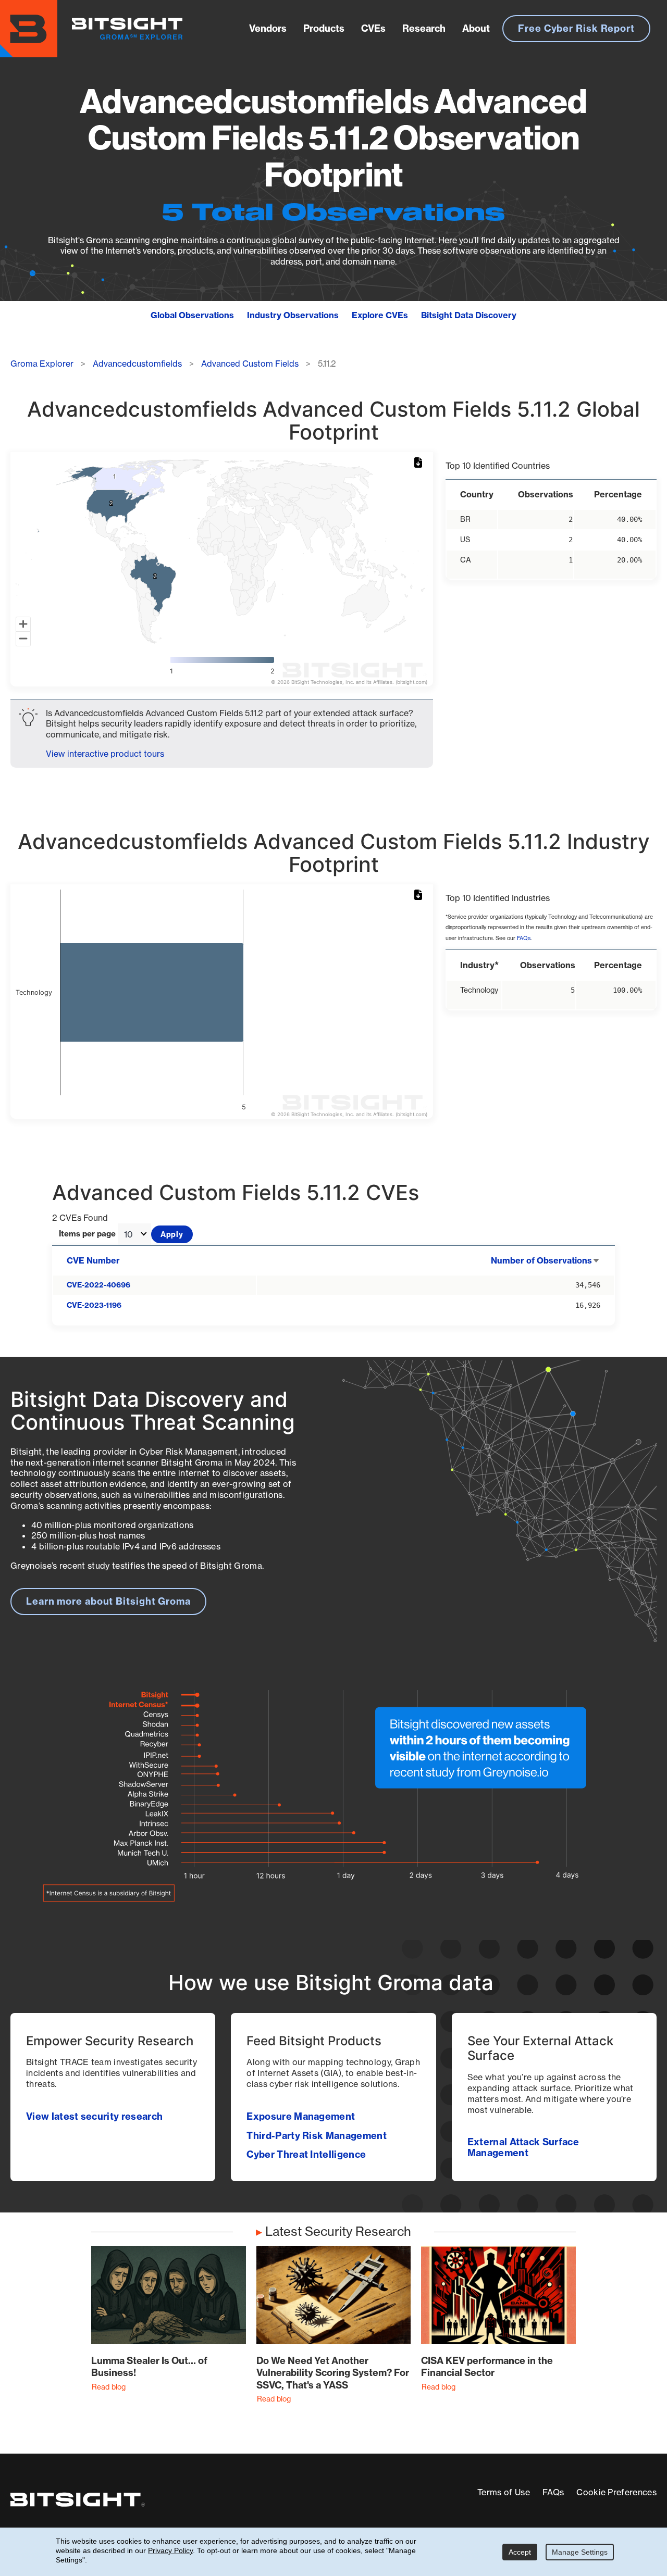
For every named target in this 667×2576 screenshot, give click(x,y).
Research (424, 28)
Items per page (87, 1234)
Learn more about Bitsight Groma (108, 1601)
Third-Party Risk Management (317, 2136)
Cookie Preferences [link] (616, 2492)
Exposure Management (301, 2116)
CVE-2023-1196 (94, 1305)
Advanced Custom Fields (250, 364)
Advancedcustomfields (137, 364)
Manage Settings (580, 2552)
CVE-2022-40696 (98, 1285)
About (476, 28)
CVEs (373, 28)
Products (324, 28)
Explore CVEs (380, 315)
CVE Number (93, 1260)
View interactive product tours (105, 754)
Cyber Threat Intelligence (306, 2154)
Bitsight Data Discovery (469, 315)
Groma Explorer (42, 364)
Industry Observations (293, 315)
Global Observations (192, 315)
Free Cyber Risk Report (576, 28)
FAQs (524, 938)
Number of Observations (546, 1260)
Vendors (268, 28)
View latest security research (94, 2116)
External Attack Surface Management (523, 2147)
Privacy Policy (170, 2550)
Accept (520, 2552)
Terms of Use (504, 2492)
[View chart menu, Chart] (420, 463)
